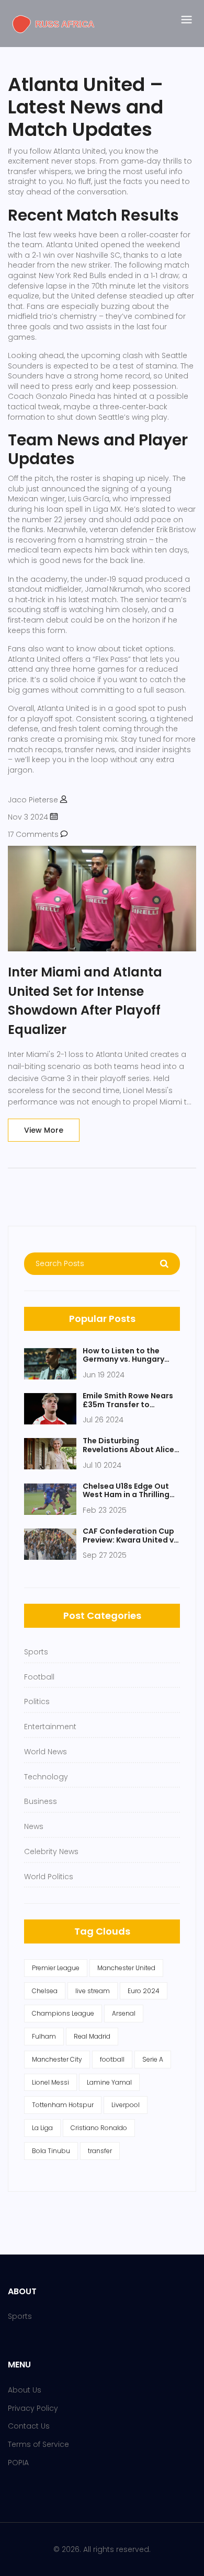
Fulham (44, 2036)
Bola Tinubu (51, 2151)
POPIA (18, 2463)
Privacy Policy (33, 2408)
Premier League (56, 1968)
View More (44, 1130)
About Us (25, 2390)
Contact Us (29, 2426)
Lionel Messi (50, 2082)
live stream (93, 1991)
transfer (100, 2151)
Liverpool (126, 2105)
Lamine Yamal (109, 2082)
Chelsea (45, 1991)
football (112, 2059)
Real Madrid (92, 2036)
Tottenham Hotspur (63, 2105)
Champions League (63, 2013)
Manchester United (126, 1968)
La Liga (42, 2128)
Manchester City (57, 2059)
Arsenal (124, 2013)
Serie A (153, 2059)
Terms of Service (38, 2444)
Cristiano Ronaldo (99, 2128)
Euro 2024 (144, 1991)
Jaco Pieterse (33, 800)
